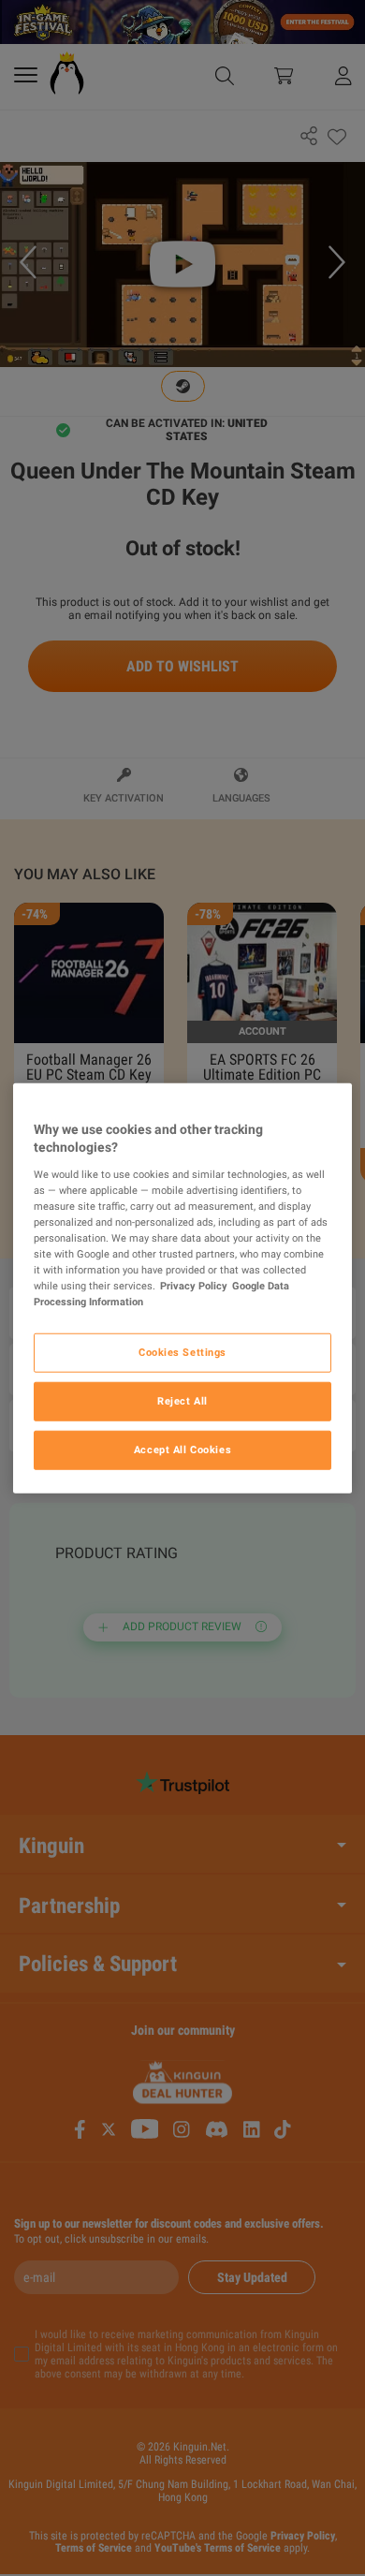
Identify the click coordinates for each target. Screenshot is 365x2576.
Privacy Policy (194, 1286)
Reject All (182, 1401)
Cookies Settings (182, 1352)
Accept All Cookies (182, 1450)
